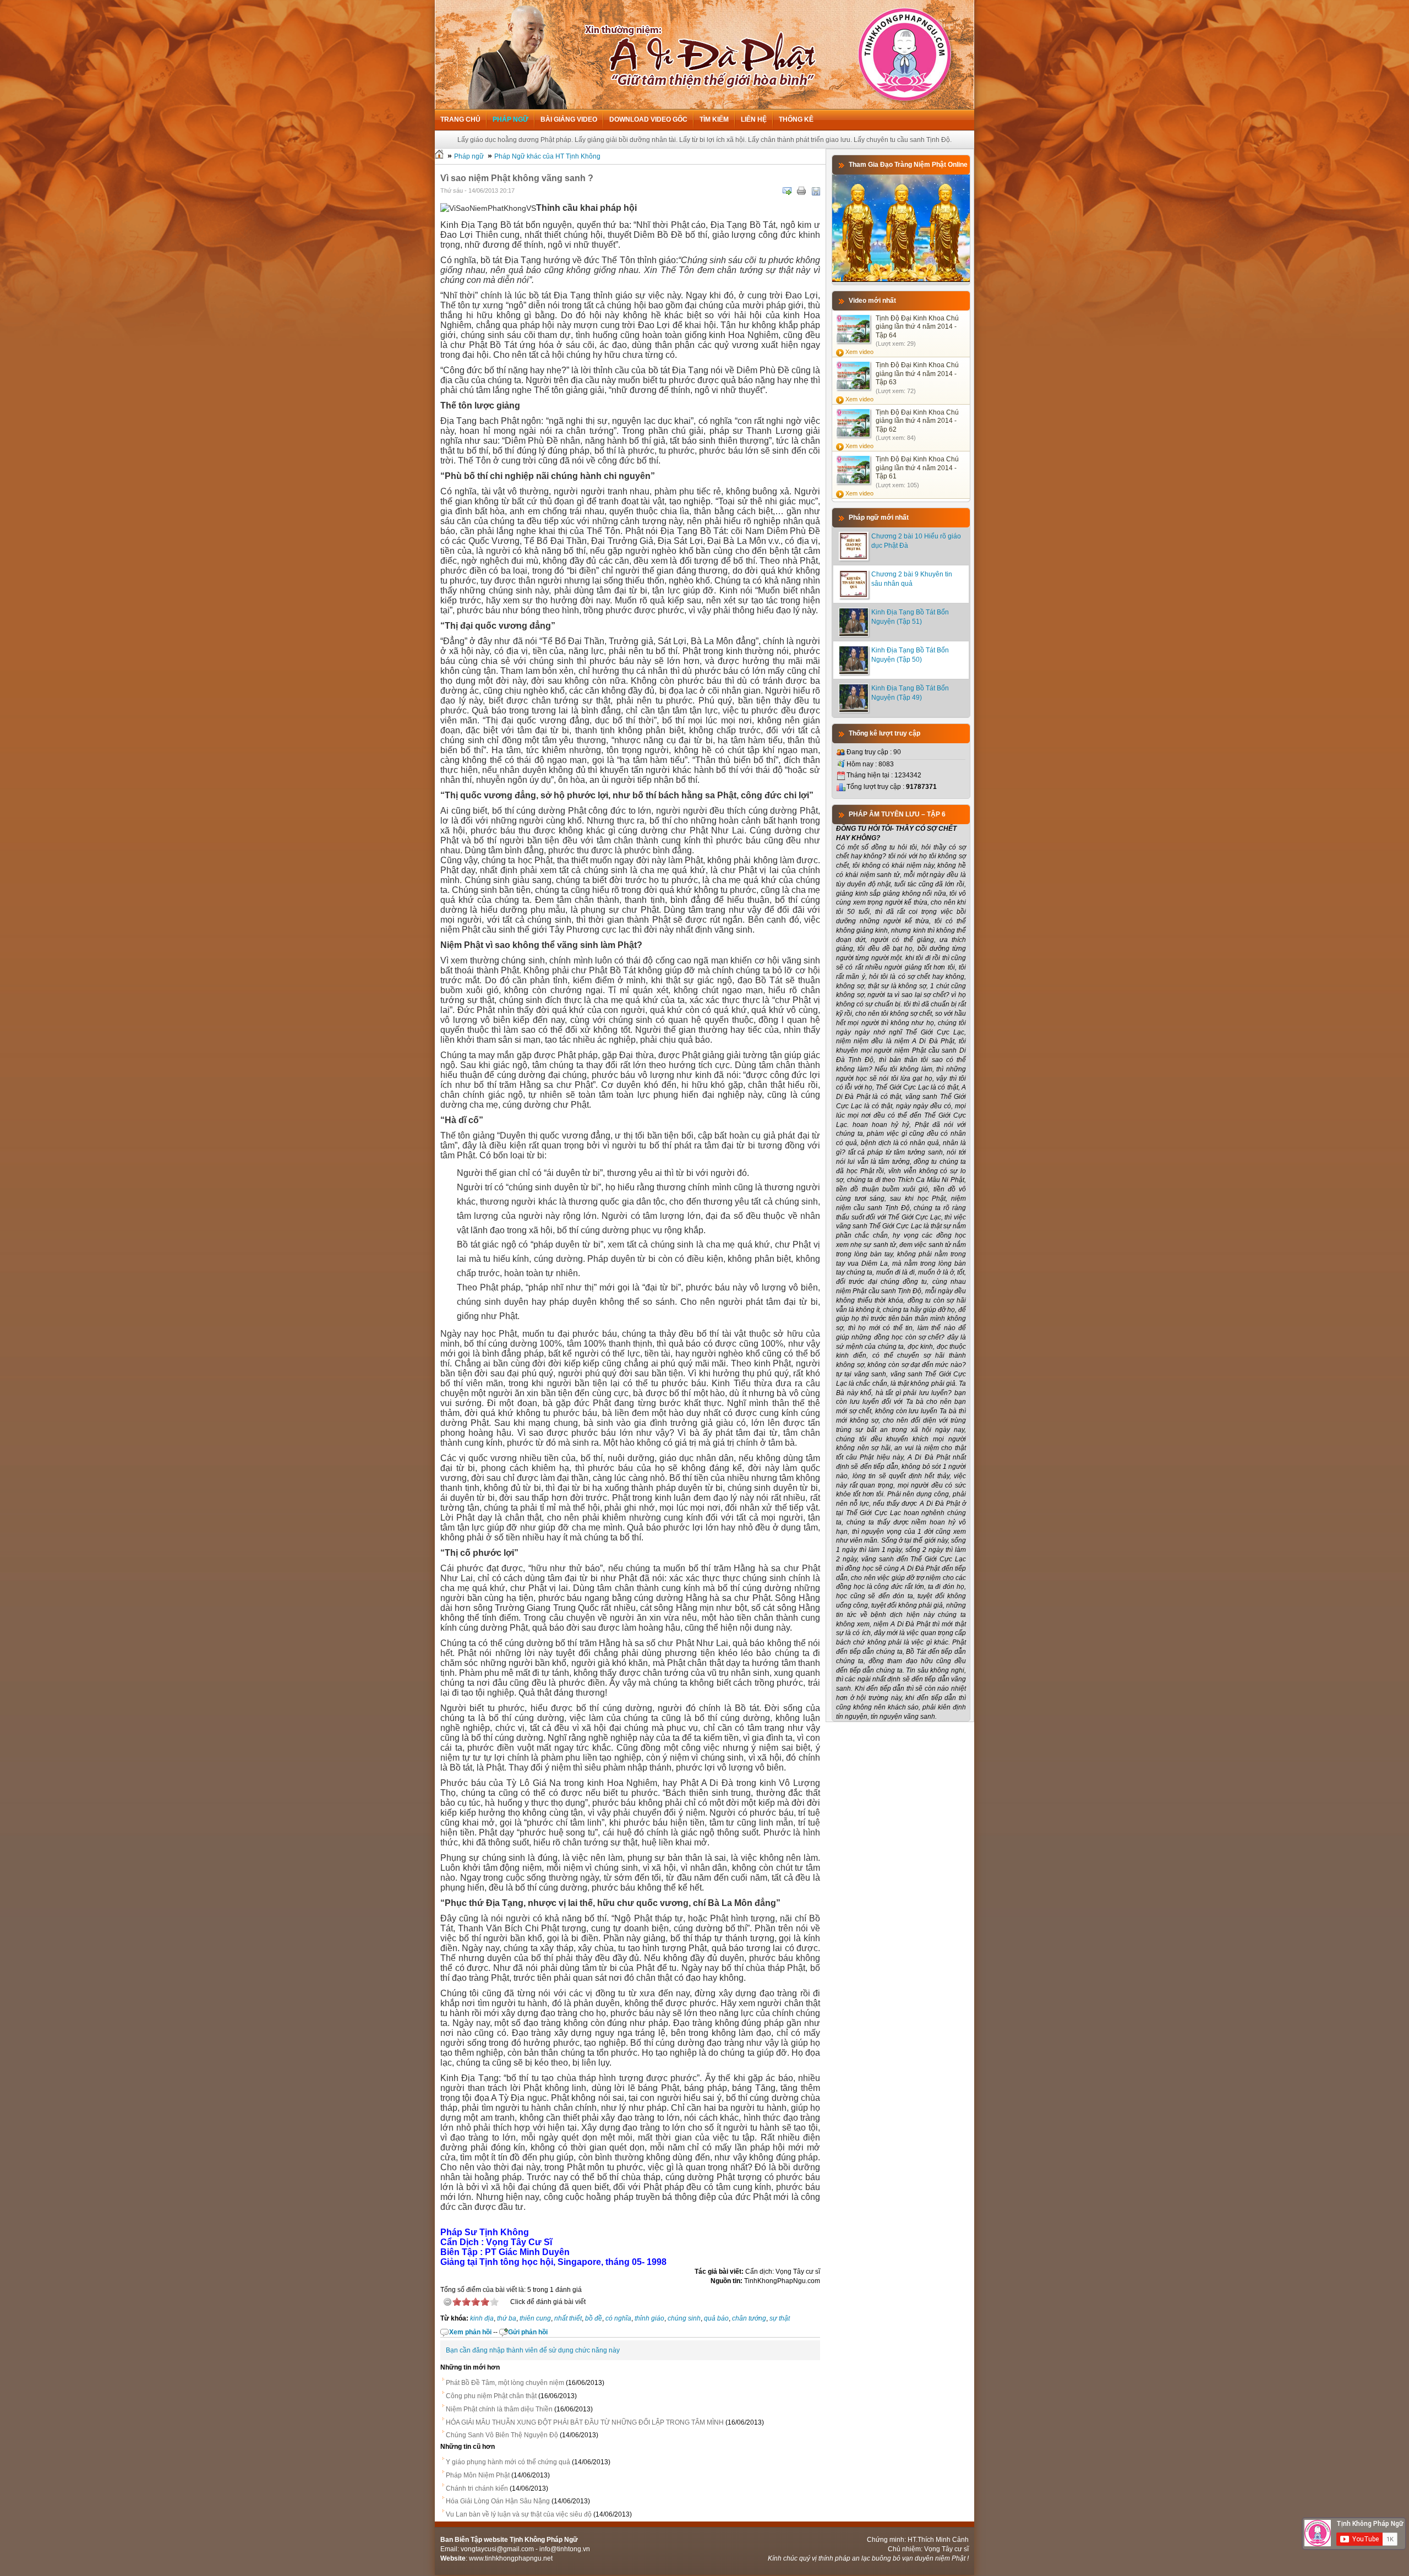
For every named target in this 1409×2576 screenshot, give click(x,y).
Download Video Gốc (648, 119)
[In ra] (801, 191)
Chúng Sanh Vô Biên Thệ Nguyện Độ (502, 2435)
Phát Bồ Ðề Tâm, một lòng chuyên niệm (505, 2383)
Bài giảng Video (569, 119)
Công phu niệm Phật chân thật (491, 2396)
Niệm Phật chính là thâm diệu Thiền (499, 2409)
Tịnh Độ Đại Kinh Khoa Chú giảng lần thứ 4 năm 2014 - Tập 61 (917, 468)
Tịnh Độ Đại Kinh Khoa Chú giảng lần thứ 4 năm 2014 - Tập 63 (917, 374)
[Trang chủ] (439, 156)
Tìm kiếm (714, 119)
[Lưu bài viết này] (816, 191)
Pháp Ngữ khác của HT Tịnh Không (547, 156)
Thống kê (796, 119)
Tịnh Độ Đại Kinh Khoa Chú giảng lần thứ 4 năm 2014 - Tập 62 (917, 421)
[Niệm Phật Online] (901, 280)
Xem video (859, 352)
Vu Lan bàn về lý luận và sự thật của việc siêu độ (519, 2514)
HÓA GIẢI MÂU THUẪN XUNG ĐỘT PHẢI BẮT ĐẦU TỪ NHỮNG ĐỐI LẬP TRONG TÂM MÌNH (585, 2422)
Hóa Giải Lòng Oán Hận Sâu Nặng (498, 2501)
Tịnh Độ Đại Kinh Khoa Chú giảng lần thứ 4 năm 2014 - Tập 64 (917, 327)
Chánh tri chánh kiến (477, 2488)
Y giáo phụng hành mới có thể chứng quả (508, 2462)
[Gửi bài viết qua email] (787, 191)
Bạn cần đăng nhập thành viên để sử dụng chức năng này (533, 2350)
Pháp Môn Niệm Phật (478, 2475)
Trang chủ (460, 119)
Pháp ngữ (510, 119)
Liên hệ (754, 119)
